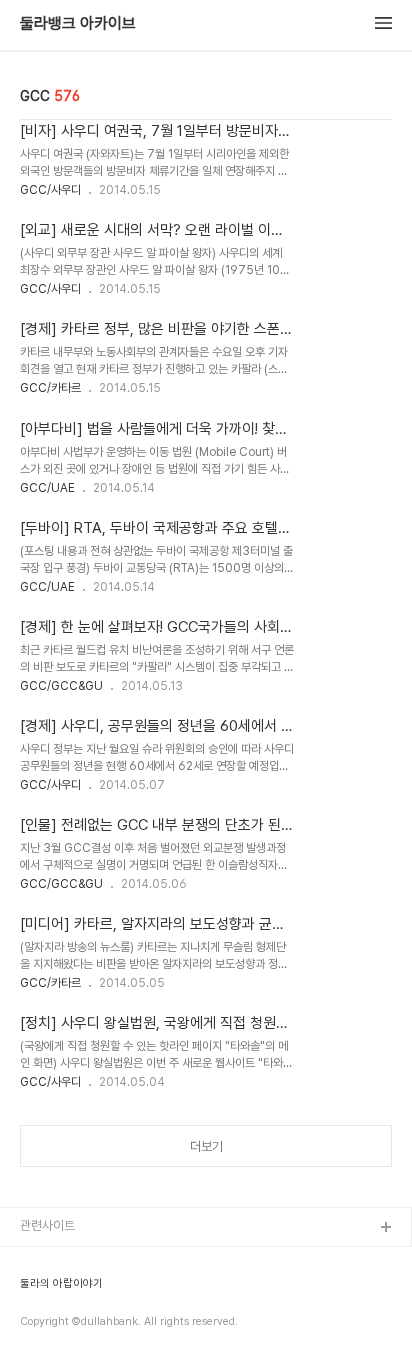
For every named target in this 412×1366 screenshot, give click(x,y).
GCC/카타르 (50, 388)
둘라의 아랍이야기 (61, 1284)
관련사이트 (47, 1225)
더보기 (206, 1146)
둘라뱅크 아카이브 (78, 24)
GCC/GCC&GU (61, 686)
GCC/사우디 (50, 190)
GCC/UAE (47, 488)
